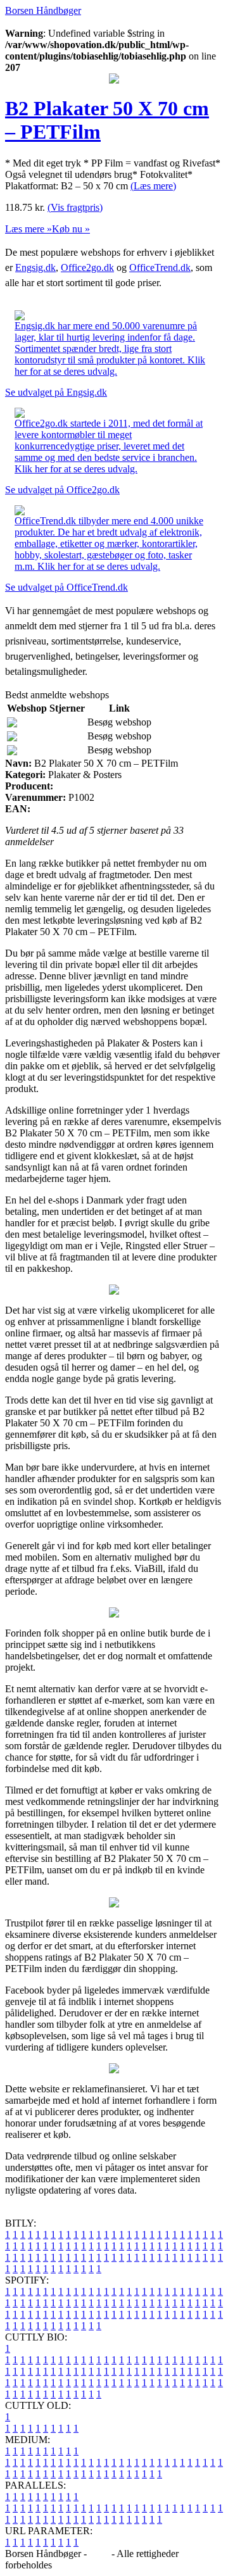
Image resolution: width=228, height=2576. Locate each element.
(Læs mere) (153, 186)
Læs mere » (28, 229)
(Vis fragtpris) (75, 207)
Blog (99, 2554)
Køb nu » (71, 229)
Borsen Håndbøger (43, 10)
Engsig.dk (35, 267)
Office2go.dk (87, 267)
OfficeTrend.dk (160, 267)
